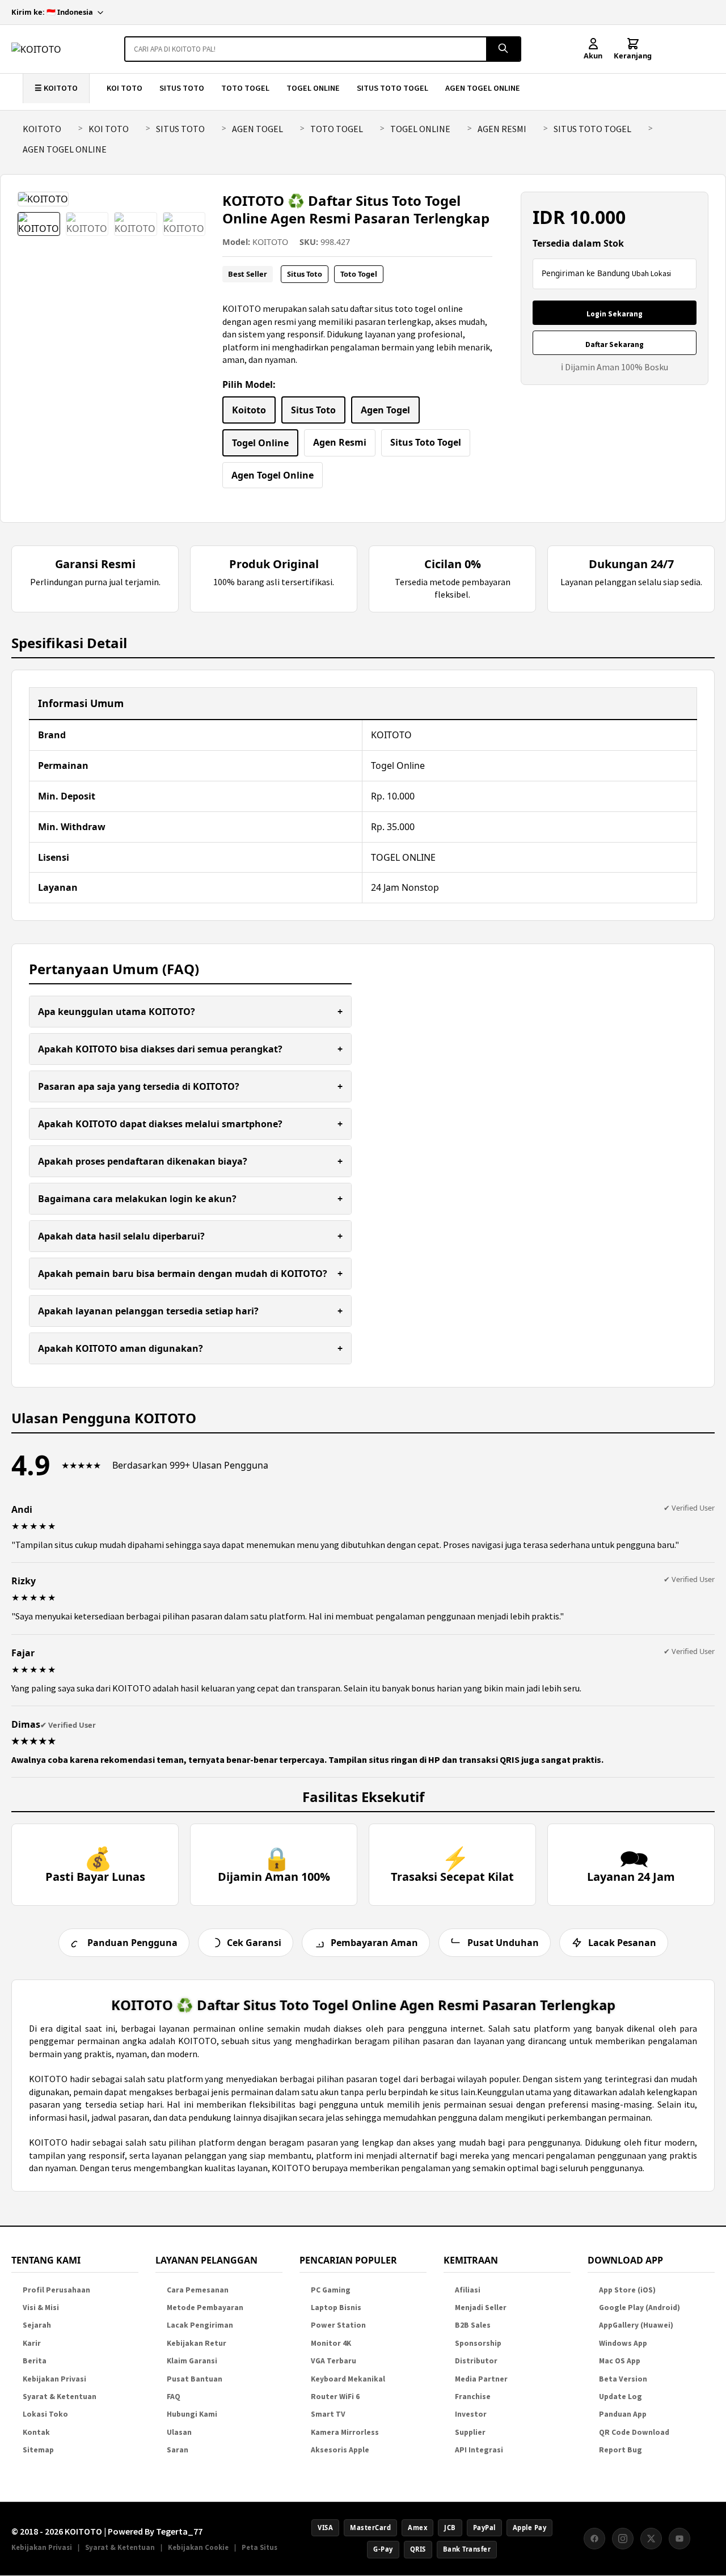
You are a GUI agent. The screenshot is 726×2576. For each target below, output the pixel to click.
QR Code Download (634, 2432)
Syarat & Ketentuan (60, 2397)
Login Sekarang (615, 314)
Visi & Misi (41, 2308)
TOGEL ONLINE (313, 88)
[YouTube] (679, 2539)
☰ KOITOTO (56, 88)
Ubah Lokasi (651, 274)
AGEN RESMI (502, 129)
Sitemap (38, 2450)
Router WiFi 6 (335, 2397)
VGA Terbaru (334, 2361)
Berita (35, 2361)
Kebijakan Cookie (198, 2547)
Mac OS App (620, 2361)
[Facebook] (594, 2539)
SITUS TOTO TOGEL (392, 88)
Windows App (623, 2343)
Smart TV (328, 2414)
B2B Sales (473, 2325)
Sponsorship (478, 2343)
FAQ (174, 2397)
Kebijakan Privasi (54, 2379)
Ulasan (179, 2432)
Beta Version (623, 2379)
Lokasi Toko (45, 2414)
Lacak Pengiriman (200, 2325)
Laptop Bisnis (336, 2308)
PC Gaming (331, 2290)
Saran (178, 2450)
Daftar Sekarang (615, 344)
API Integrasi (479, 2450)
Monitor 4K (331, 2343)
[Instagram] (623, 2539)
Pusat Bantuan (195, 2379)
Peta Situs (259, 2547)
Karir (32, 2343)
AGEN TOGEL (258, 129)
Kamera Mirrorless (345, 2432)
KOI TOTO (124, 88)
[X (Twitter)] (651, 2539)
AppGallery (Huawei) (636, 2325)
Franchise (473, 2397)
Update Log (621, 2397)
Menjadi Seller (481, 2308)
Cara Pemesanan (198, 2290)
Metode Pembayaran (205, 2308)
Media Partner (481, 2379)
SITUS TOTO (182, 88)
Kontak (36, 2432)
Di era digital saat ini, (73, 2028)
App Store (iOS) (627, 2290)
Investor (471, 2414)
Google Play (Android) (640, 2308)
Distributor (476, 2361)
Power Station (338, 2325)
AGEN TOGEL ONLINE (483, 88)
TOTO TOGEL (245, 88)
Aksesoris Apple (340, 2450)
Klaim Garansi (192, 2361)
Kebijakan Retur (197, 2343)
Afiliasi (468, 2290)
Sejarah (37, 2325)
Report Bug (621, 2450)
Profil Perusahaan (56, 2290)
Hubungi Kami (192, 2414)
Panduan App (623, 2414)
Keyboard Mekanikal (348, 2379)
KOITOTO (42, 129)
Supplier (470, 2432)
